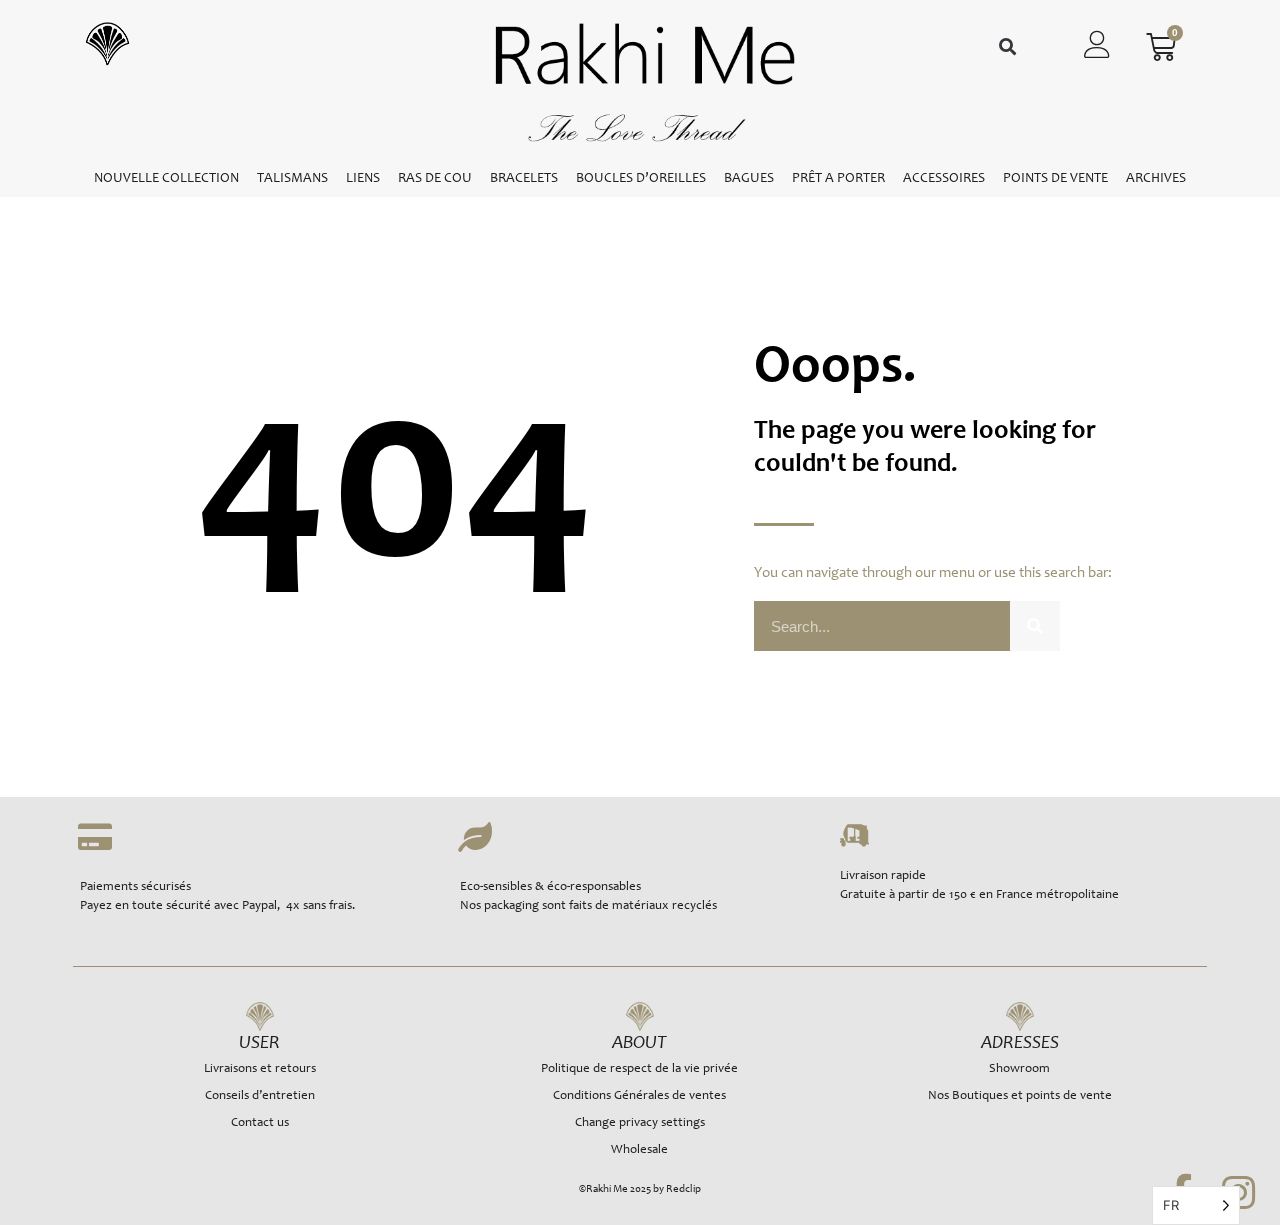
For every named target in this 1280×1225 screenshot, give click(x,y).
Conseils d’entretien (260, 1096)
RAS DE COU (435, 179)
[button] (1007, 47)
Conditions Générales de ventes (639, 1096)
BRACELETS (524, 179)
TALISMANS (292, 179)
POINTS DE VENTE (1055, 179)
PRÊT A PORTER (838, 179)
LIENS (363, 179)
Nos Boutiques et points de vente (1020, 1096)
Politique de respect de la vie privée (639, 1069)
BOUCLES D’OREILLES (641, 179)
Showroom (1019, 1069)
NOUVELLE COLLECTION (166, 179)
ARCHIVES (1156, 179)
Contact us (260, 1123)
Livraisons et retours (260, 1069)
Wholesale (639, 1150)
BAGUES (749, 179)
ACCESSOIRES (944, 179)
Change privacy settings (640, 1123)
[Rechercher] (1035, 626)
